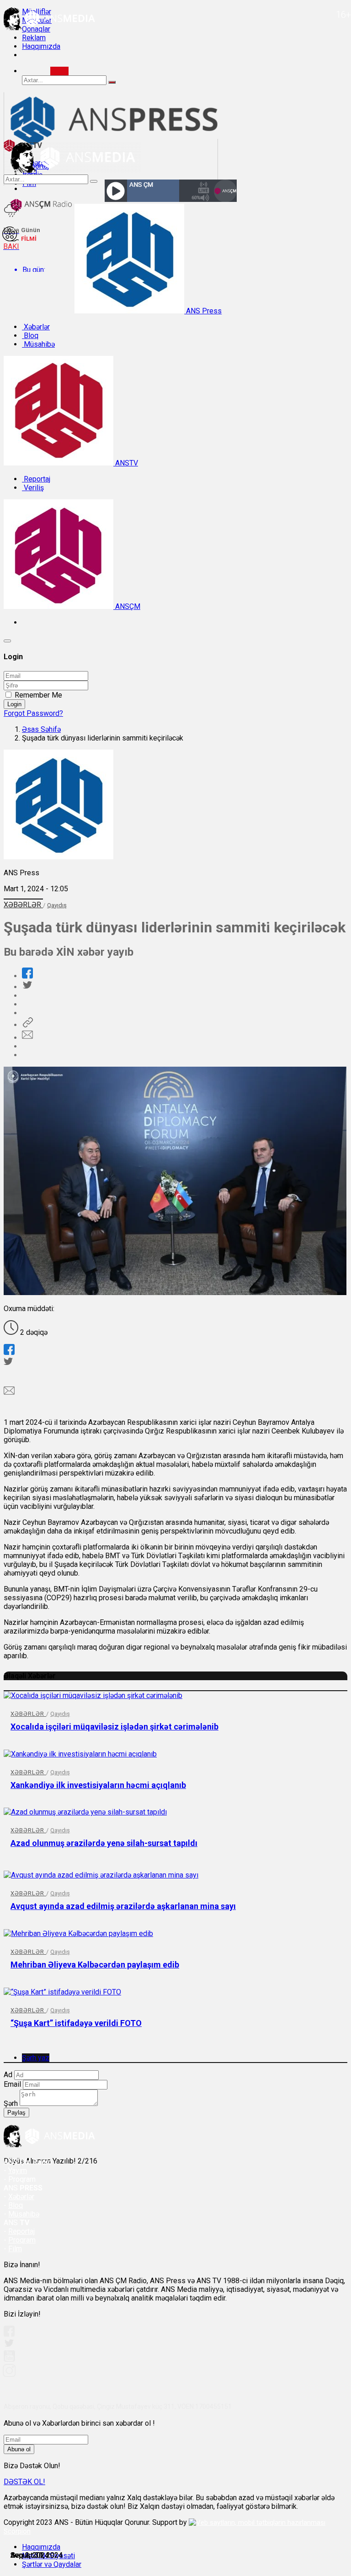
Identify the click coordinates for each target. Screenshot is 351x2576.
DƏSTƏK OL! (24, 2482)
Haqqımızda (41, 46)
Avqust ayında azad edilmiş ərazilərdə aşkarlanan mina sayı (123, 1906)
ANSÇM (127, 606)
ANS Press (203, 311)
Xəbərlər (36, 327)
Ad (8, 2075)
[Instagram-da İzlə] (10, 2374)
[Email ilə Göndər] (27, 1038)
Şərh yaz (36, 2058)
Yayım (18, 2171)
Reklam (34, 38)
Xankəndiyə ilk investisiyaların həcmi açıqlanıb (98, 1785)
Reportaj (36, 479)
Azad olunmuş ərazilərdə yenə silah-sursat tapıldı (104, 1843)
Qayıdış (57, 905)
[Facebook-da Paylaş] (27, 976)
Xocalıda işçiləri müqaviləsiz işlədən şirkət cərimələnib (114, 1727)
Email (12, 2084)
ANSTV (126, 463)
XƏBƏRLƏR (23, 905)
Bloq (30, 336)
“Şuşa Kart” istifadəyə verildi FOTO (76, 2023)
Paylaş (16, 2113)
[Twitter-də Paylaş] (27, 987)
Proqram (22, 2240)
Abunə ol (19, 2449)
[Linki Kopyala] (27, 1025)
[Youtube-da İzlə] (10, 2360)
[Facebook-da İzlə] (9, 2334)
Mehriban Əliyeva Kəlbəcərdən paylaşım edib (95, 1965)
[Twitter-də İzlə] (9, 2345)
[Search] (59, 71)
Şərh (11, 2103)
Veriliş (33, 488)
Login (14, 704)
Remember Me (38, 695)
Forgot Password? (33, 713)
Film (15, 2249)
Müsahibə (38, 344)
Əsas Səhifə (41, 729)
